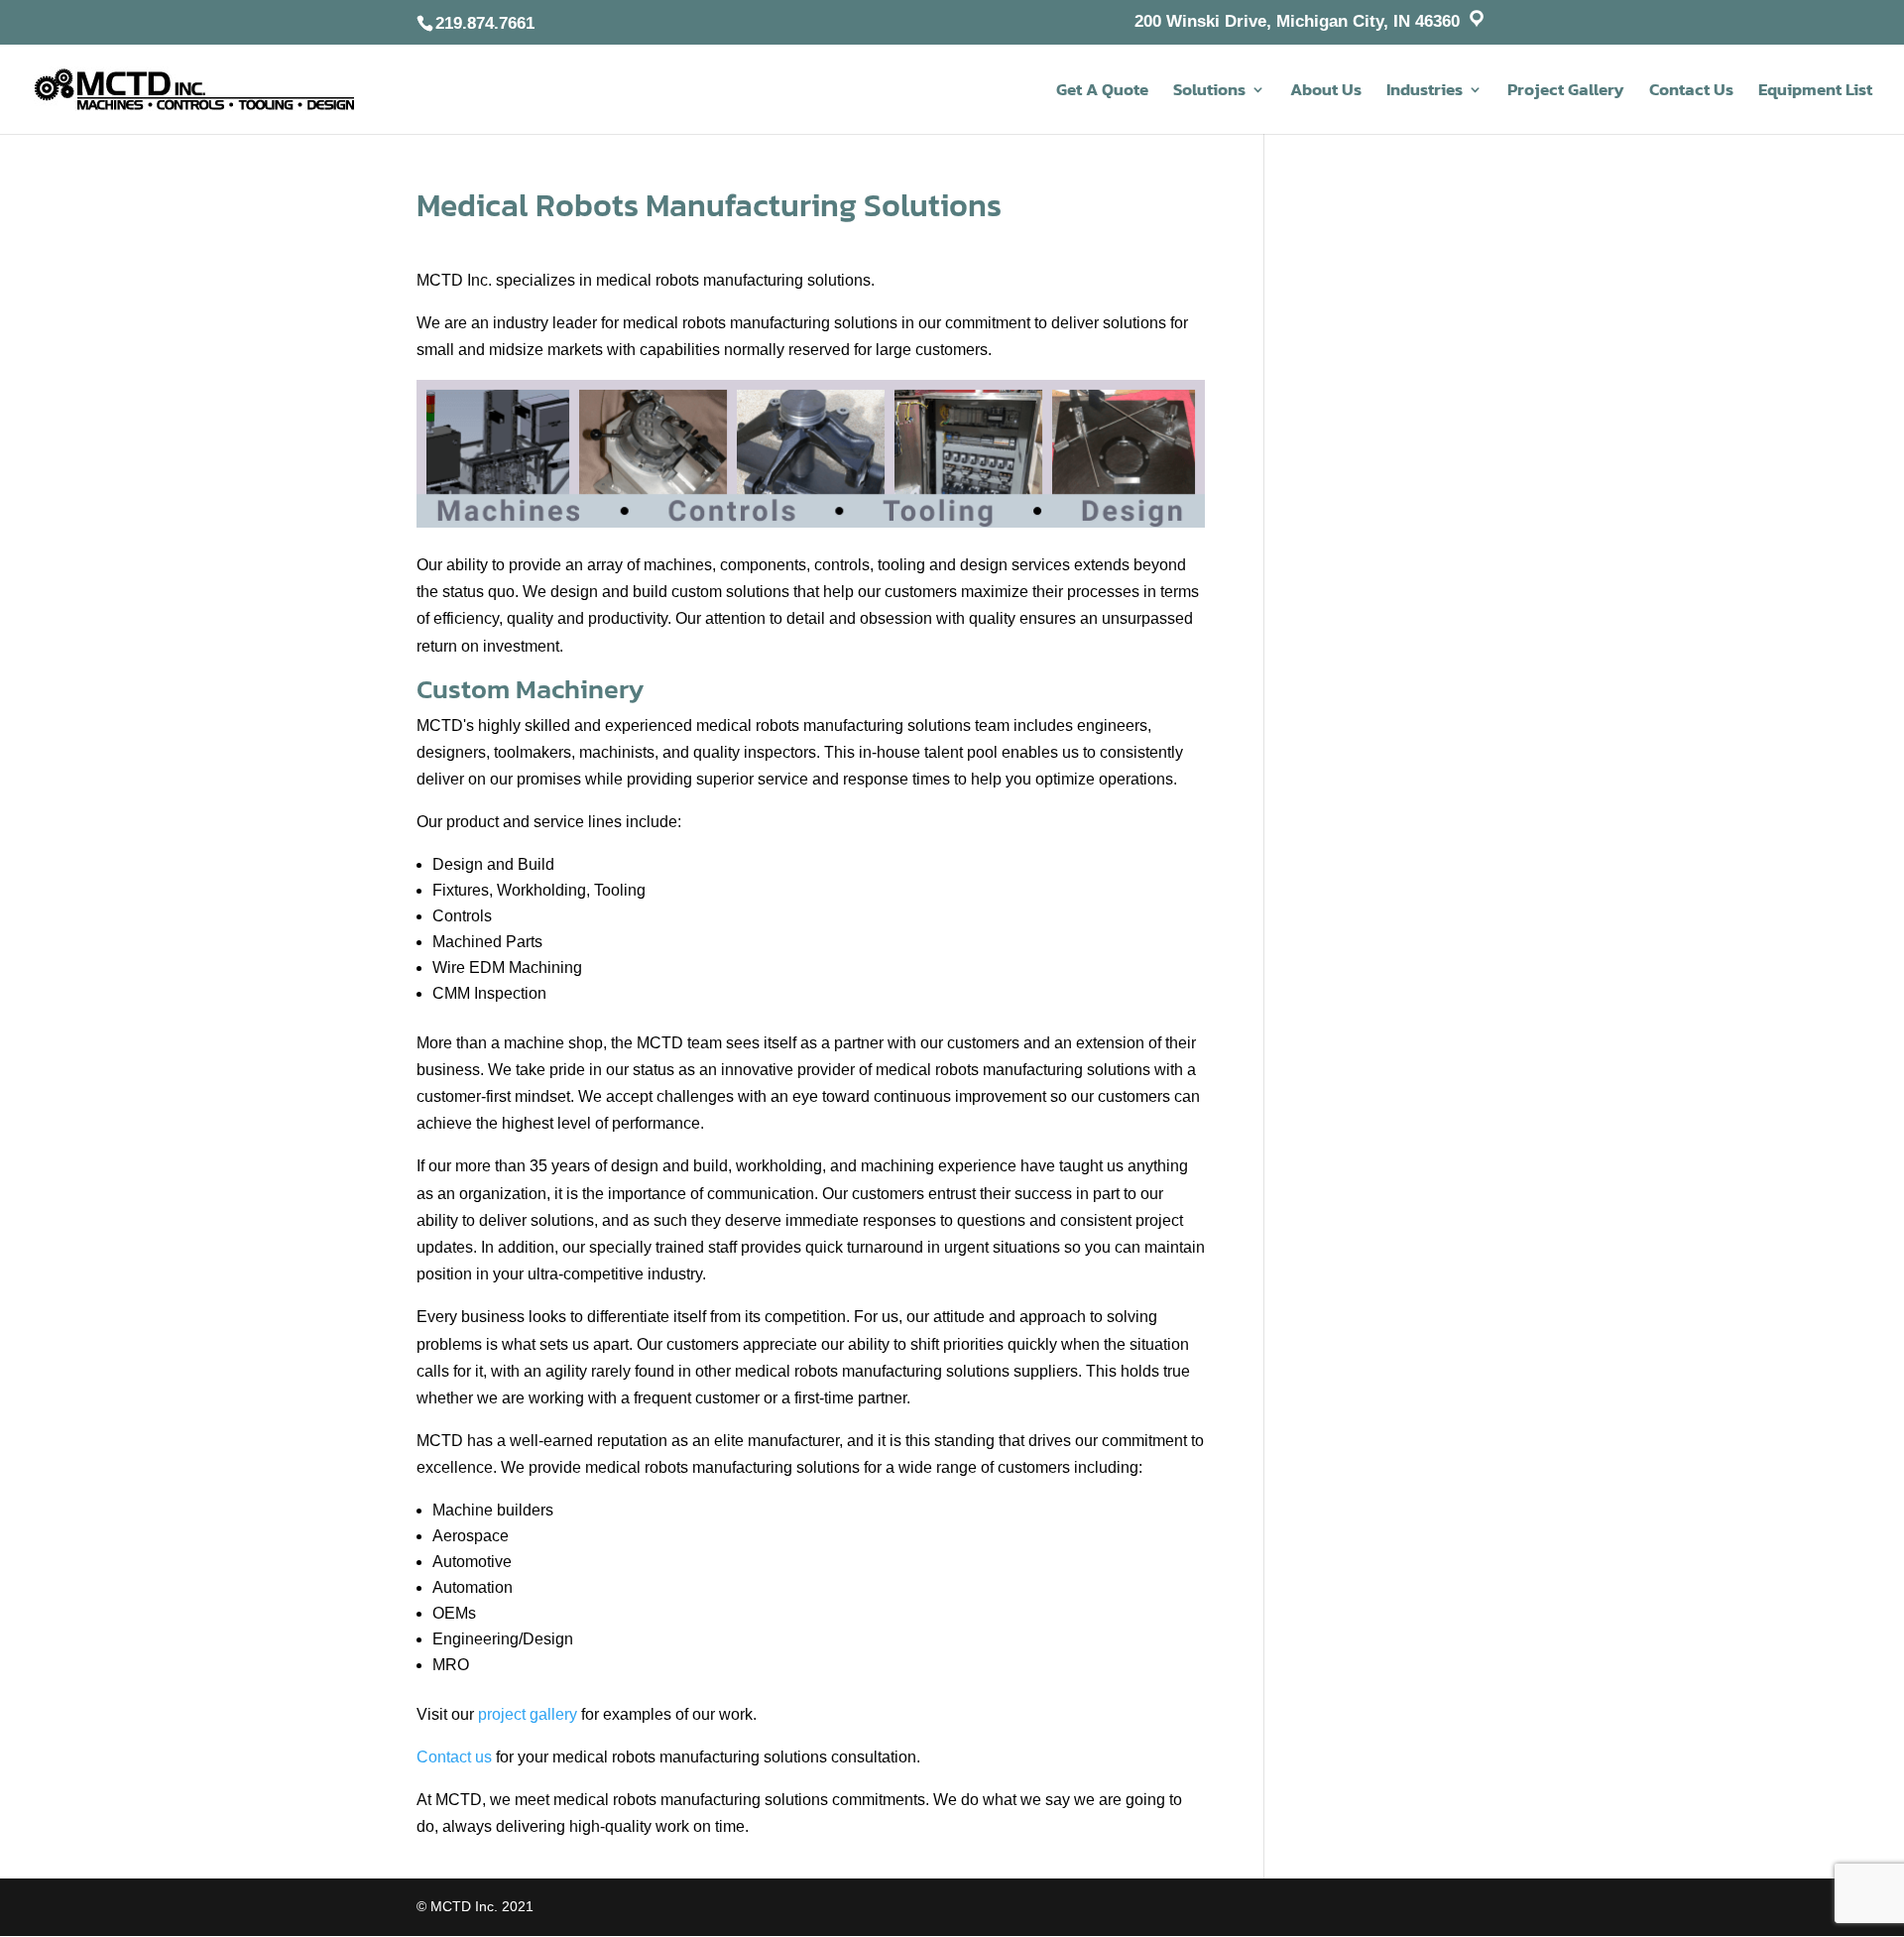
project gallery (528, 1714)
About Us (1326, 92)
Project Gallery (1566, 92)
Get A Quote (1102, 92)
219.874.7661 (485, 23)
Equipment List (1815, 92)
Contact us (454, 1757)
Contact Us (1691, 92)
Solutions (1209, 92)
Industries (1425, 92)
